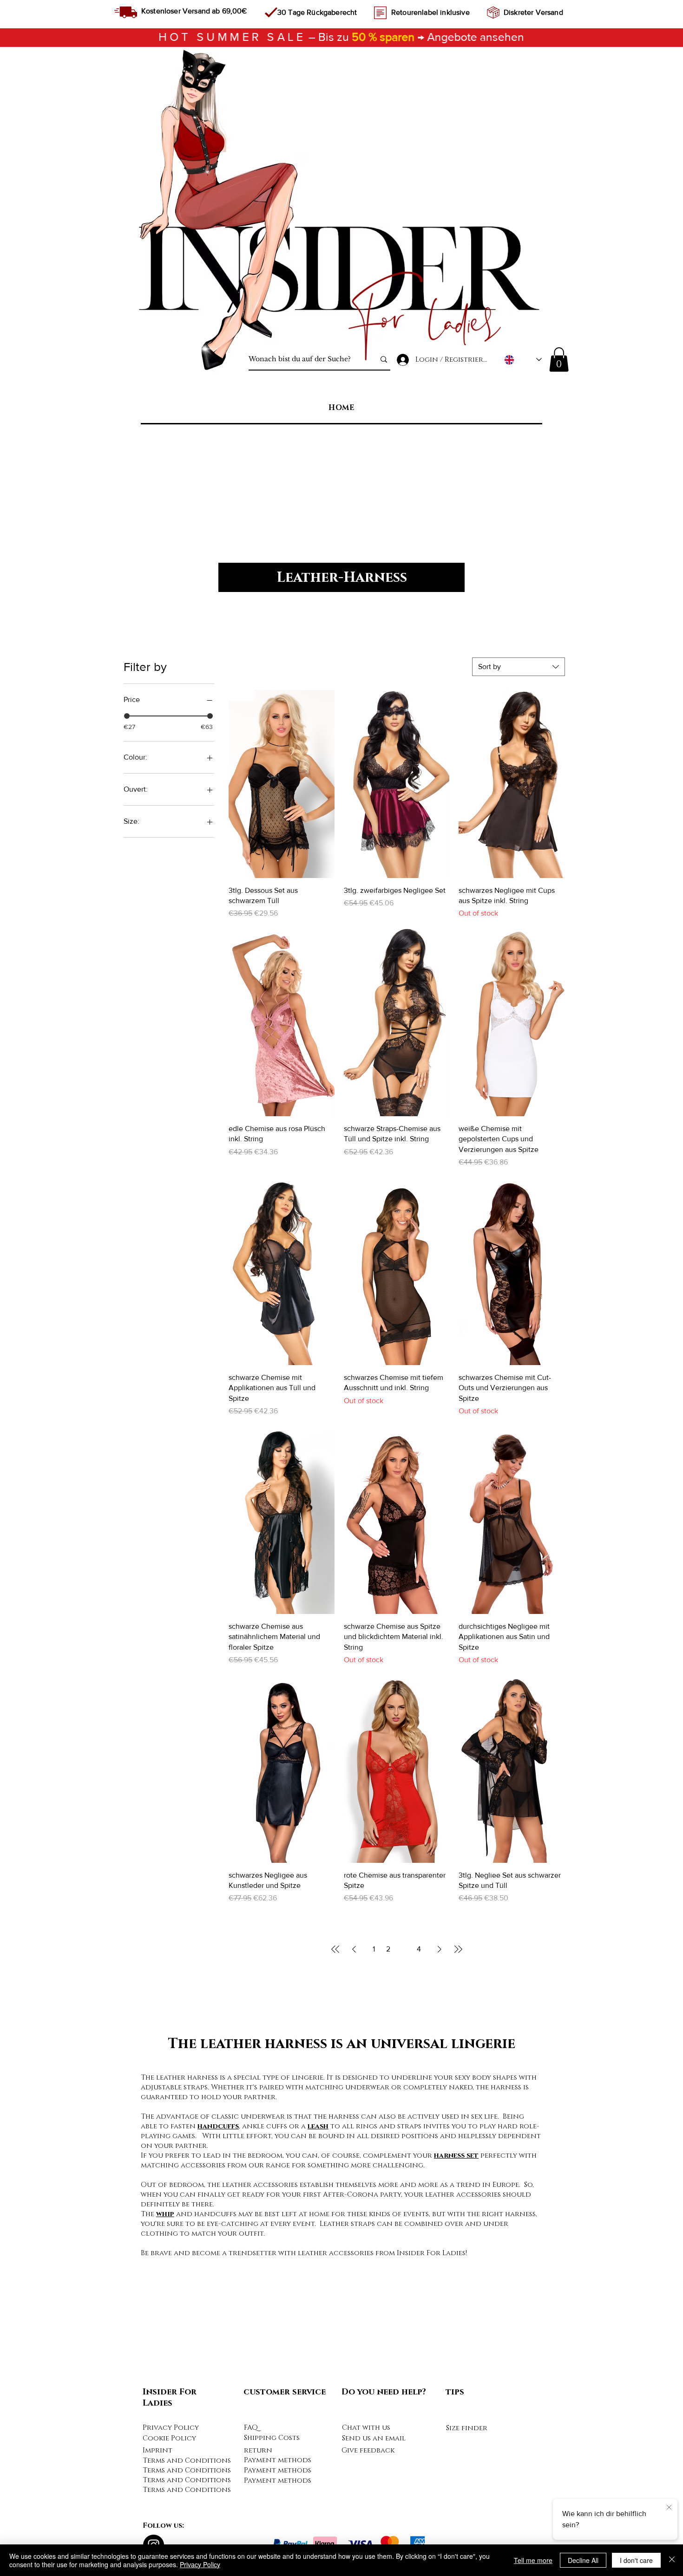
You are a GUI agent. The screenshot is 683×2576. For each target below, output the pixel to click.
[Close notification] (669, 2508)
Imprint (158, 2450)
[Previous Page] (354, 1949)
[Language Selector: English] (523, 360)
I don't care (636, 2560)
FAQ (251, 2428)
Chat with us (366, 2428)
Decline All (583, 2560)
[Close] (672, 2560)
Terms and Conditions (187, 2461)
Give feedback (368, 2450)
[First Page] (335, 1949)
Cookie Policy (169, 2438)
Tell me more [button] (533, 2560)
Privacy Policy (171, 2428)
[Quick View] (512, 1520)
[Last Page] (458, 1949)
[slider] (127, 716)
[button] (559, 360)
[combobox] (519, 667)
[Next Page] (440, 1949)
